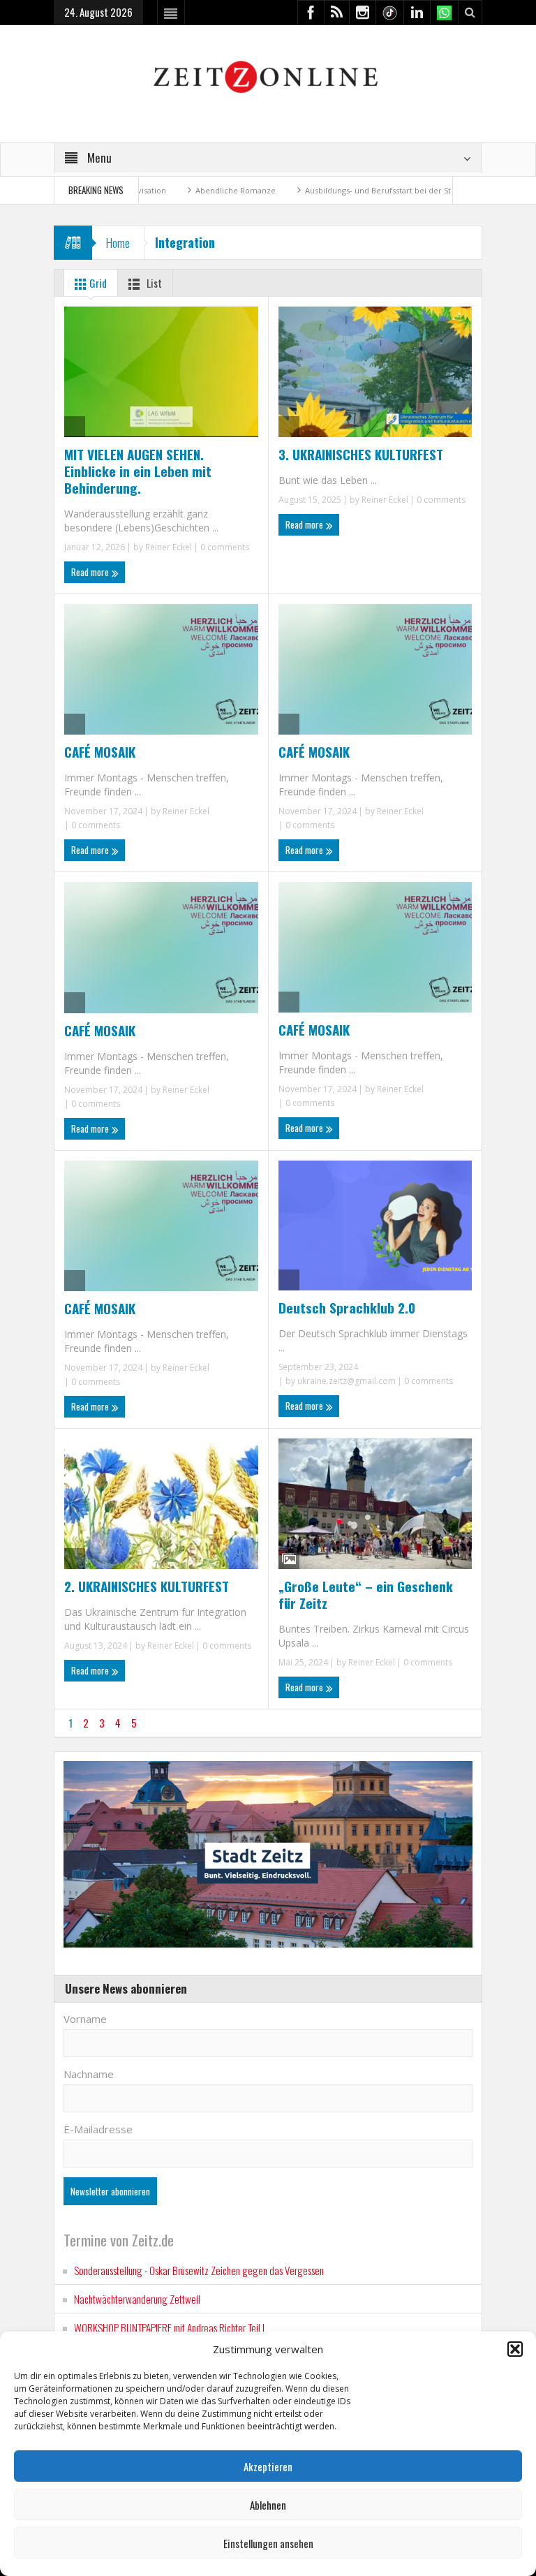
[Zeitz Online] (268, 76)
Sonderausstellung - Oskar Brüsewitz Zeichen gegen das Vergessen (199, 2270)
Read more (91, 572)
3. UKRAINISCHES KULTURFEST (361, 454)
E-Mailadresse (98, 2129)
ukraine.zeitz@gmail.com (347, 1381)
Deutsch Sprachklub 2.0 (347, 1307)
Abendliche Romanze (169, 190)
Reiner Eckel (169, 547)
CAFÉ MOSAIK (100, 751)
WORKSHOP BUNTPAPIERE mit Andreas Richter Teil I (169, 2327)
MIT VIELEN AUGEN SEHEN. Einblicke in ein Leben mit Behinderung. (138, 471)
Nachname (89, 2074)
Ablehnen (268, 2505)
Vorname (85, 2019)
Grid (97, 283)
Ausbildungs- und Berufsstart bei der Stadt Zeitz (327, 190)
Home (118, 243)
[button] (515, 2349)
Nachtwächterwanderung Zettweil (137, 2299)
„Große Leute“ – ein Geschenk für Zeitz (366, 1594)
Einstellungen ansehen (268, 2543)
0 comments (224, 547)
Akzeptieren (268, 2466)
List (153, 283)
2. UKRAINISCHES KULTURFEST (147, 1586)
